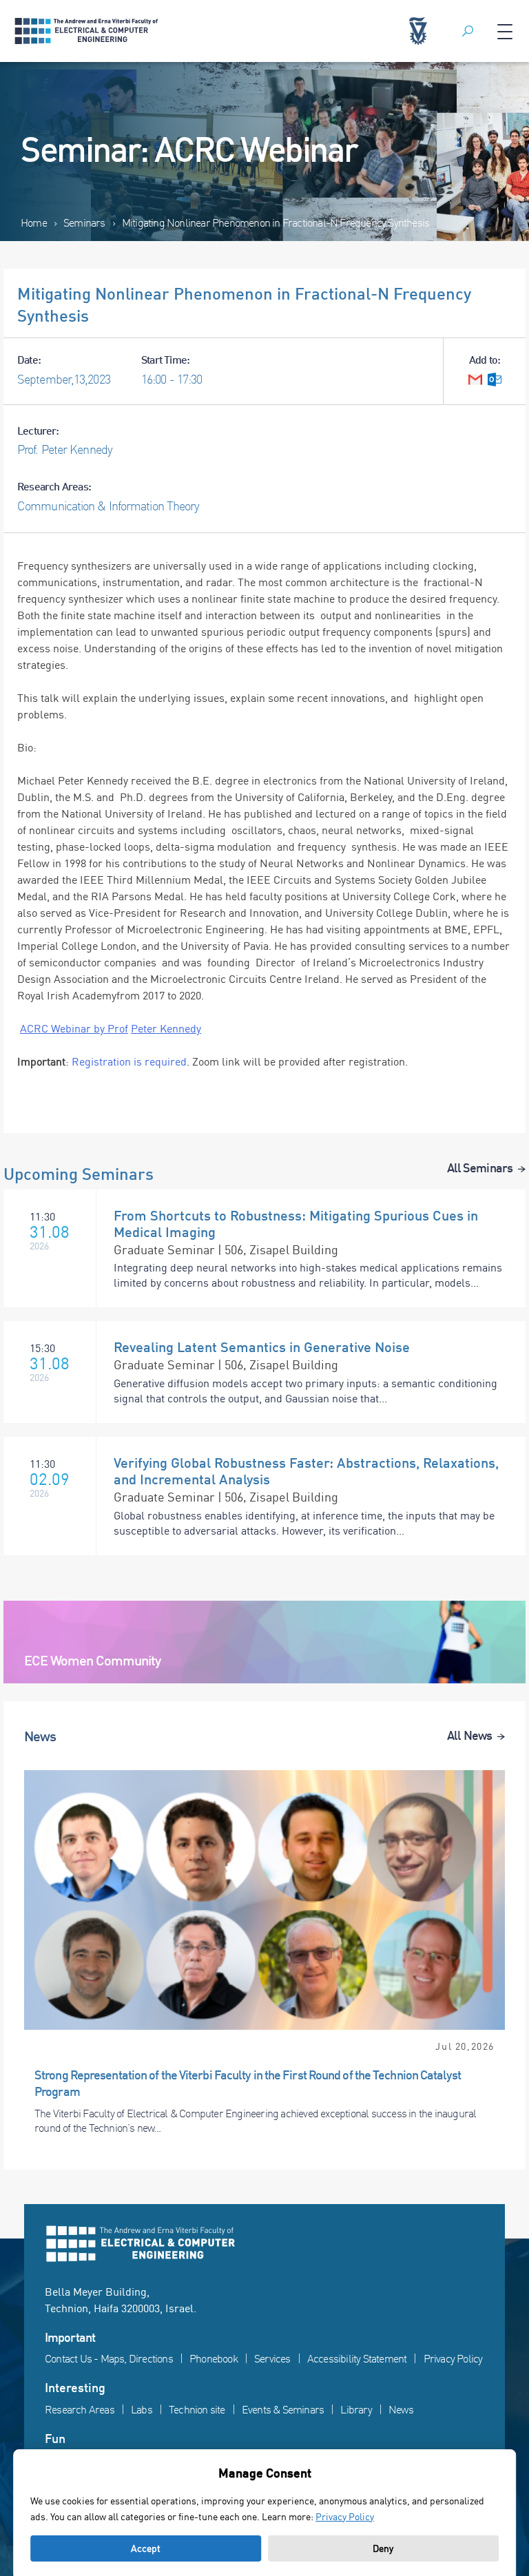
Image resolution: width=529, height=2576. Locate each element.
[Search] (468, 31)
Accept (146, 2548)
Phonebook (214, 2358)
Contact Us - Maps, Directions (109, 2358)
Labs (142, 2409)
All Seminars (480, 1167)
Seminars (84, 222)
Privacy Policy (453, 2358)
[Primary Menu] (505, 31)
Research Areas (80, 2409)
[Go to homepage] (264, 2244)
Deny (383, 2548)
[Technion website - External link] (418, 31)
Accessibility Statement (357, 2358)
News (401, 2409)
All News (469, 1735)
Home (34, 222)
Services (272, 2358)
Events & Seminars (283, 2409)
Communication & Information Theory (108, 506)
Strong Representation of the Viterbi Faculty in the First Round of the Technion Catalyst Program (248, 2082)
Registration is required (129, 1061)
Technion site (197, 2409)
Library (356, 2409)
